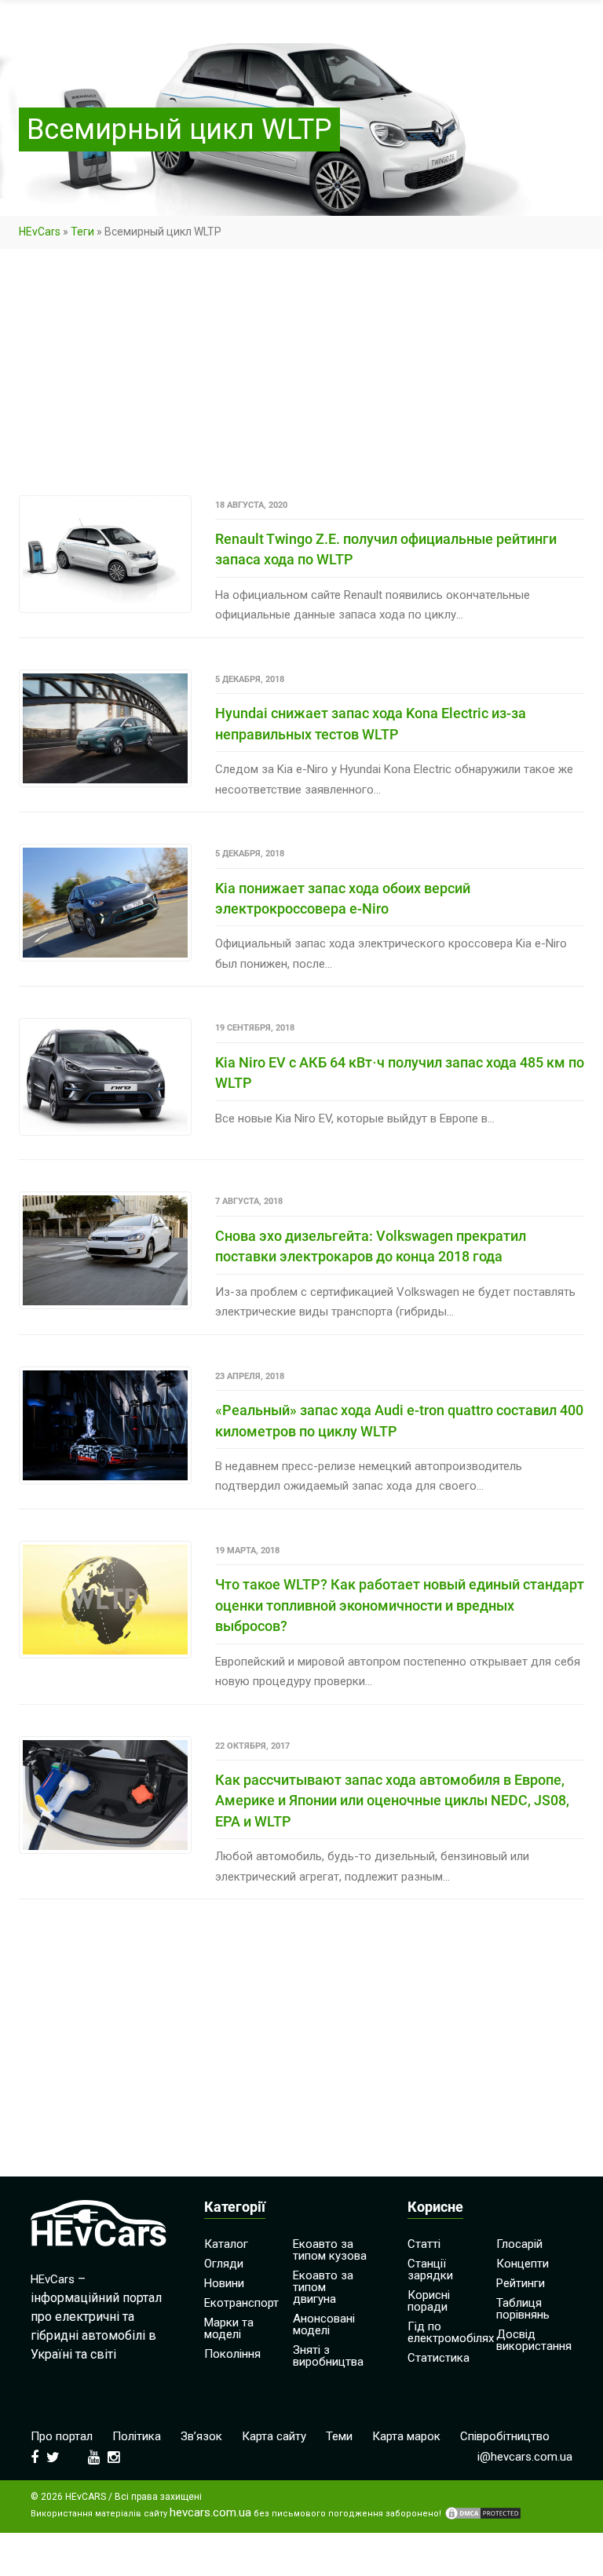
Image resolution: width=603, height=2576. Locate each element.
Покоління (232, 2354)
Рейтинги (521, 2283)
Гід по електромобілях (451, 2332)
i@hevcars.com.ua (525, 2457)
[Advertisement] (301, 379)
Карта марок (406, 2436)
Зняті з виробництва (328, 2356)
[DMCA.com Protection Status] (483, 2513)
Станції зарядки (430, 2270)
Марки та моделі (229, 2328)
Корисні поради (429, 2301)
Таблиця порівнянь (523, 2309)
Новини (224, 2283)
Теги (82, 232)
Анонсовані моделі (324, 2324)
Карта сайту (274, 2436)
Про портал (62, 2436)
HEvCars (40, 232)
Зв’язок (201, 2436)
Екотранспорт (241, 2303)
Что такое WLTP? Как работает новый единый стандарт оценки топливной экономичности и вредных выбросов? (400, 1605)
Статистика (439, 2358)
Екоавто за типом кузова (330, 2250)
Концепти (523, 2264)
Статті (424, 2244)
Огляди (224, 2264)
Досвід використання (534, 2340)
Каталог (226, 2244)
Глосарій (519, 2244)
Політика (137, 2436)
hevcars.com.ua (210, 2513)
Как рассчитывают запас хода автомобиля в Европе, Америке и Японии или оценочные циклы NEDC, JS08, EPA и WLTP (392, 1801)
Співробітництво (505, 2436)
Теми (339, 2436)
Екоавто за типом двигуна (323, 2287)
